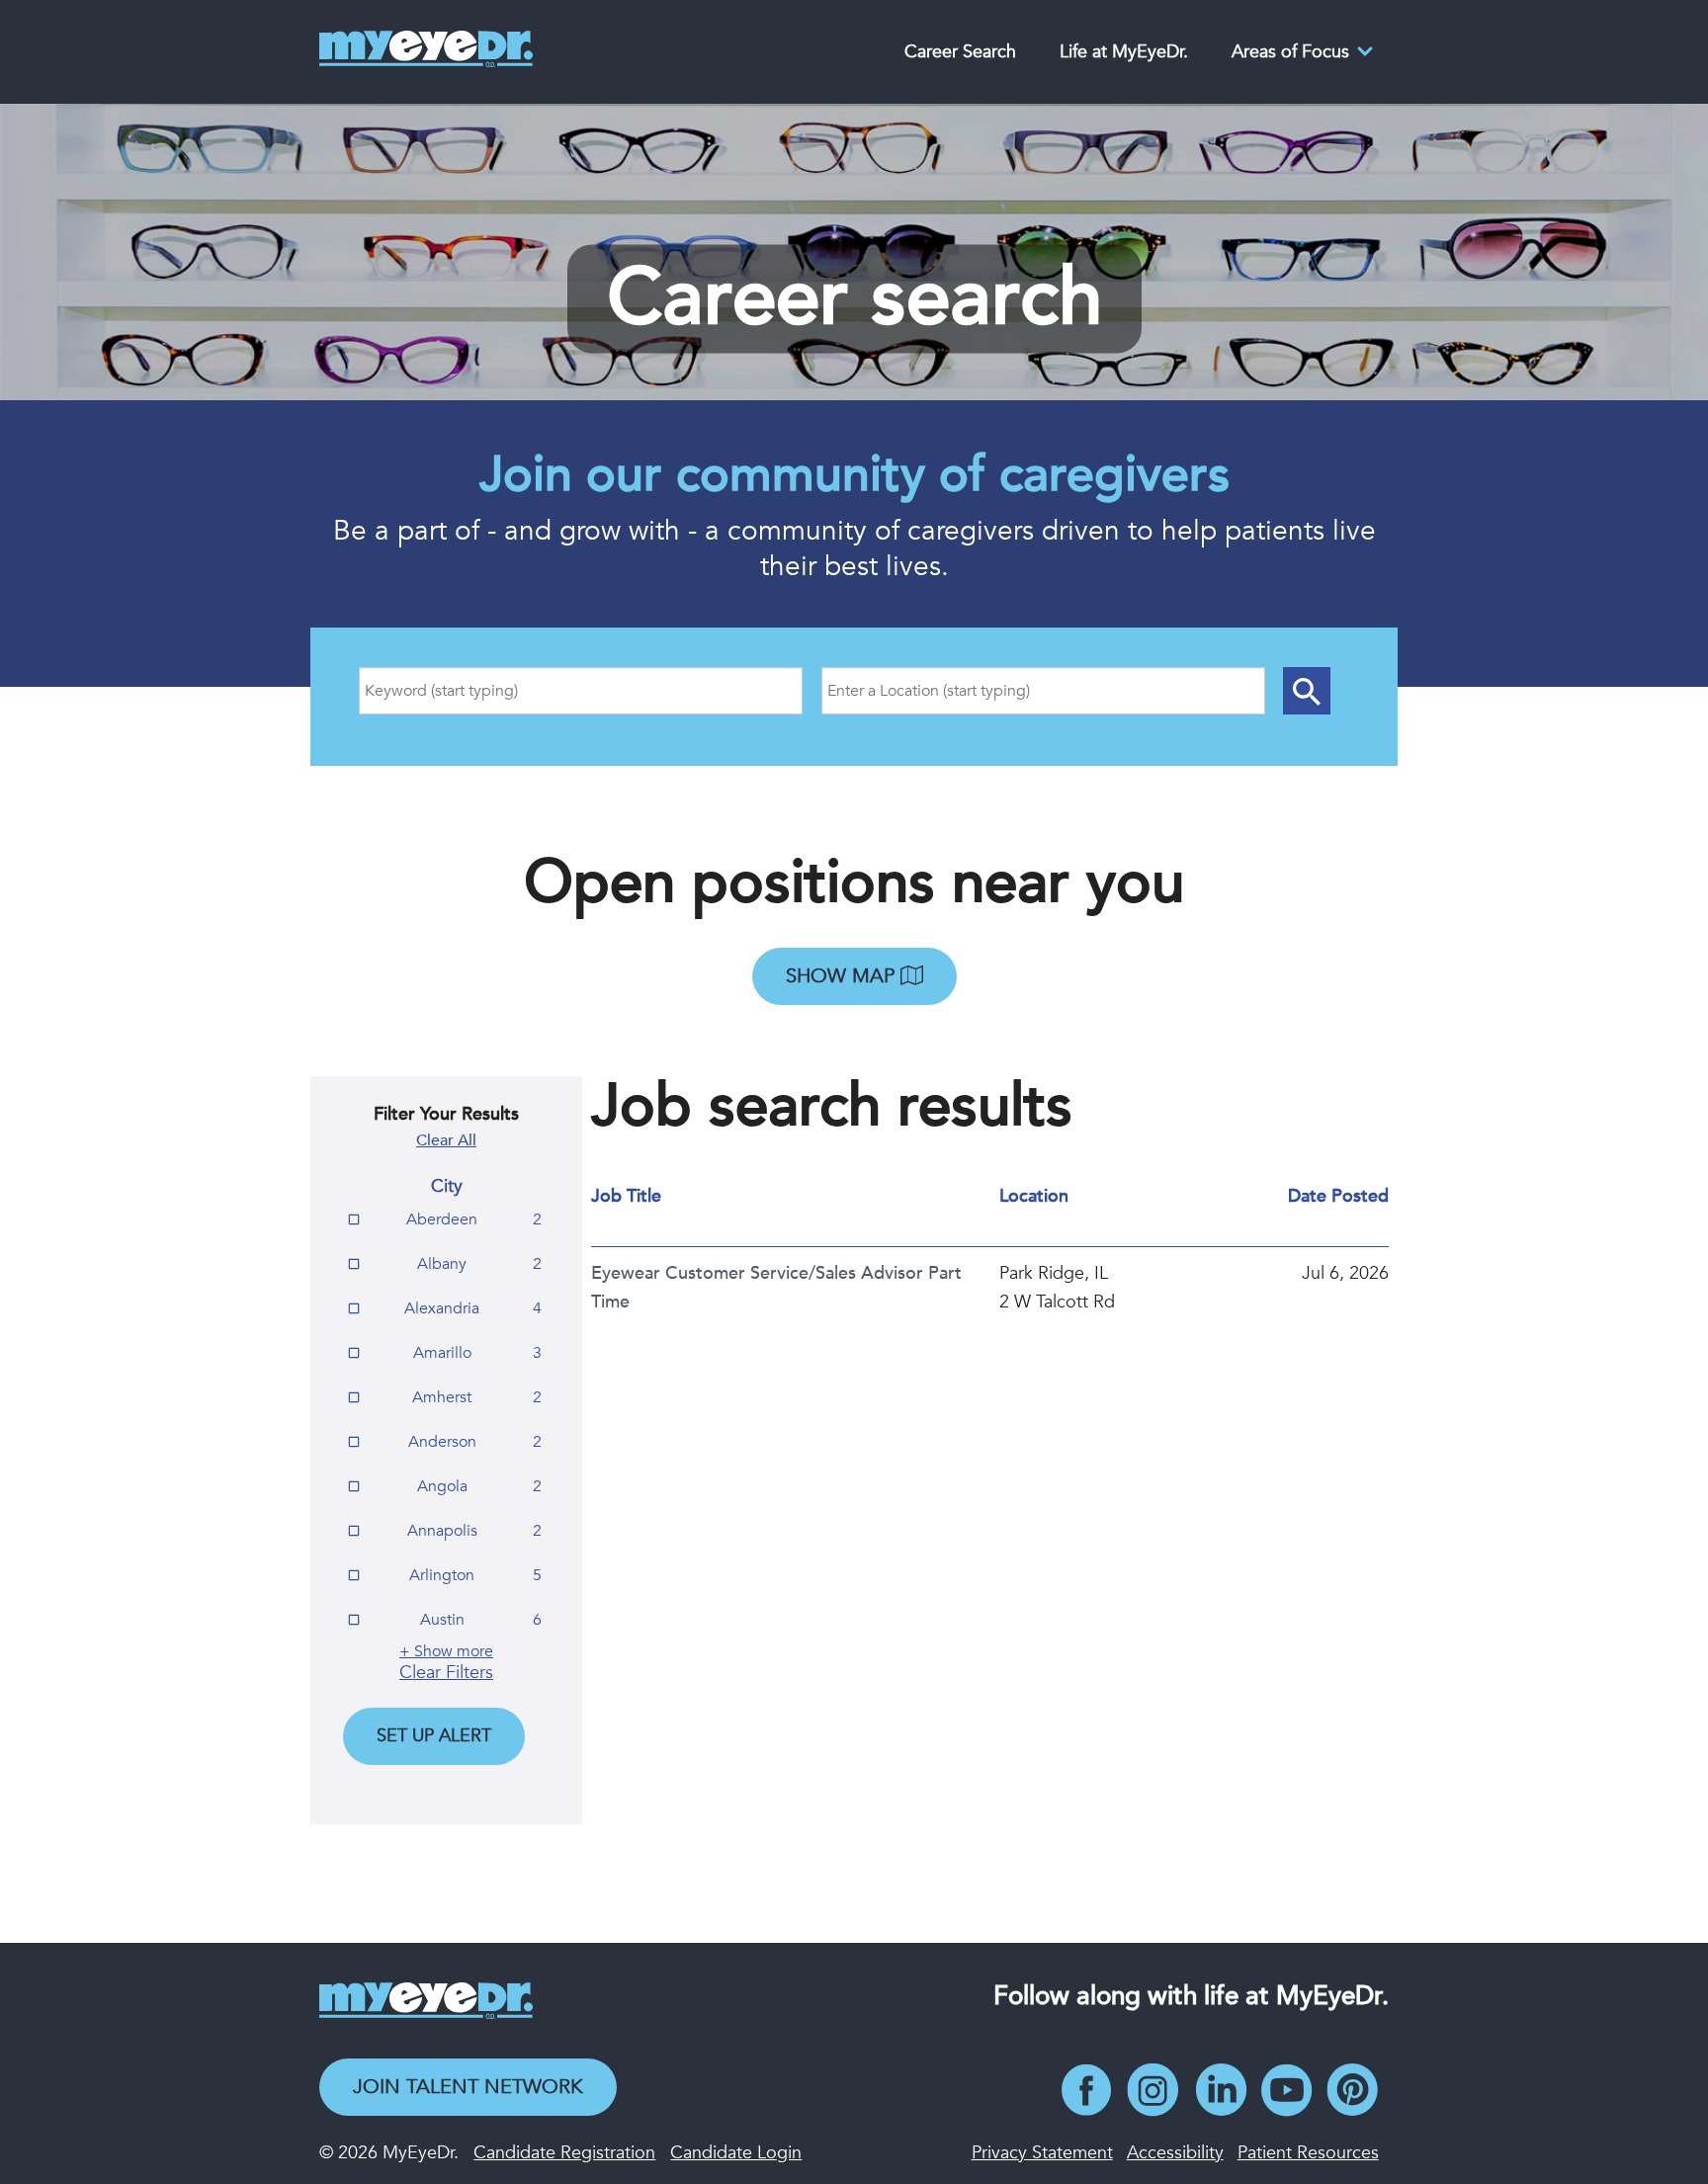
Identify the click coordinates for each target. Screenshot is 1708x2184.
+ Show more (446, 1651)
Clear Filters (446, 1673)
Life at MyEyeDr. (1124, 52)
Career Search (960, 52)
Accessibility (1175, 2153)
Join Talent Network (468, 2087)
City (447, 1187)
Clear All (446, 1140)
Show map (843, 976)
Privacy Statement (1042, 2153)
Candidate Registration (564, 2153)
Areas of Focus (1290, 52)
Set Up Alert (434, 1736)
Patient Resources (1308, 2153)
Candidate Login (736, 2153)
